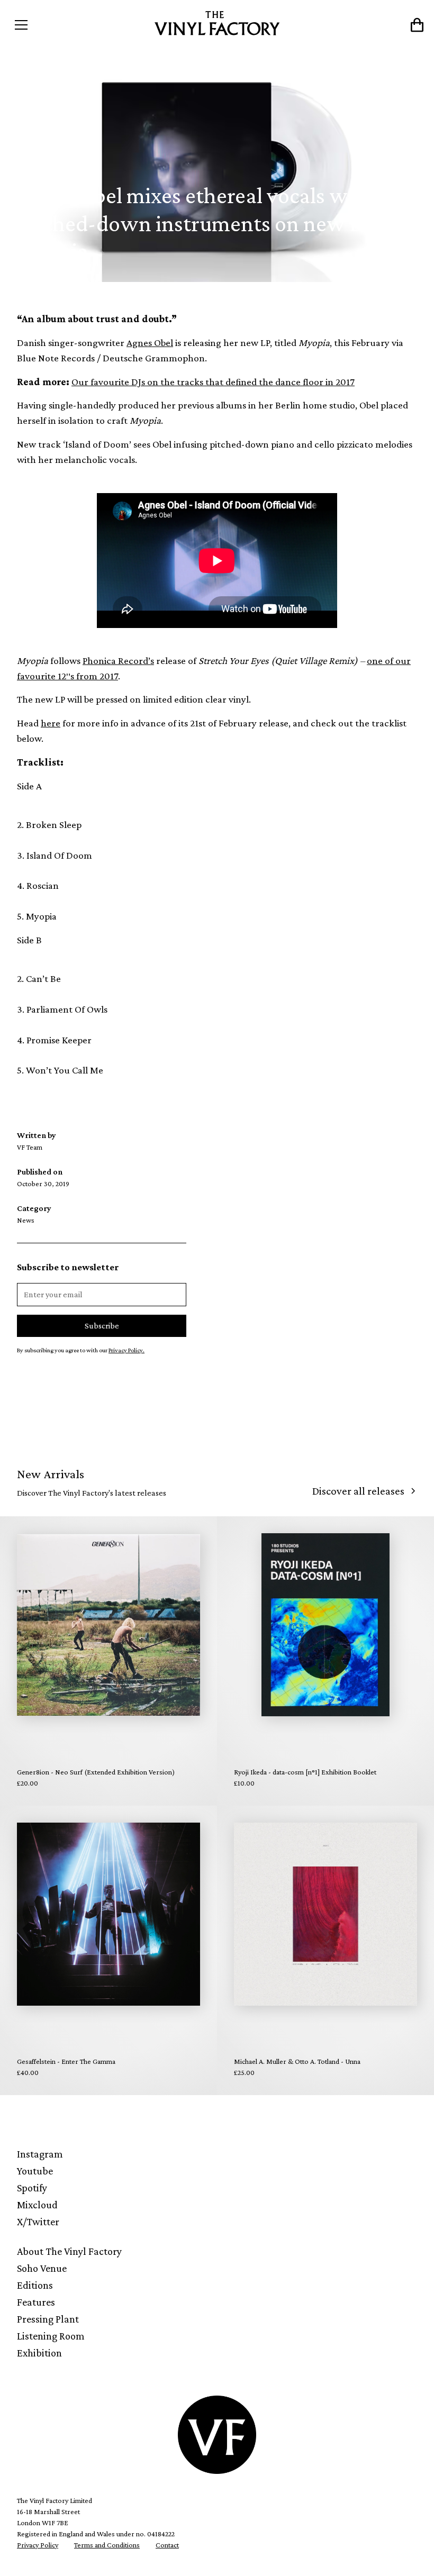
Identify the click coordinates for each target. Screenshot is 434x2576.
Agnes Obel (150, 343)
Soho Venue (42, 2268)
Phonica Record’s (118, 661)
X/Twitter (38, 2222)
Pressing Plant (48, 2319)
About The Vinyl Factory (69, 2251)
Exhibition (39, 2353)
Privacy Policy (38, 2545)
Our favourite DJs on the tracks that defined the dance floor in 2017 (213, 382)
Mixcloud (37, 2205)
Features (36, 2302)
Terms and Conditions (107, 2545)
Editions (35, 2285)
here (51, 723)
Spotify (32, 2188)
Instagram (40, 2154)
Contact (167, 2545)
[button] (61, 25)
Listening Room (51, 2336)
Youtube (35, 2171)
